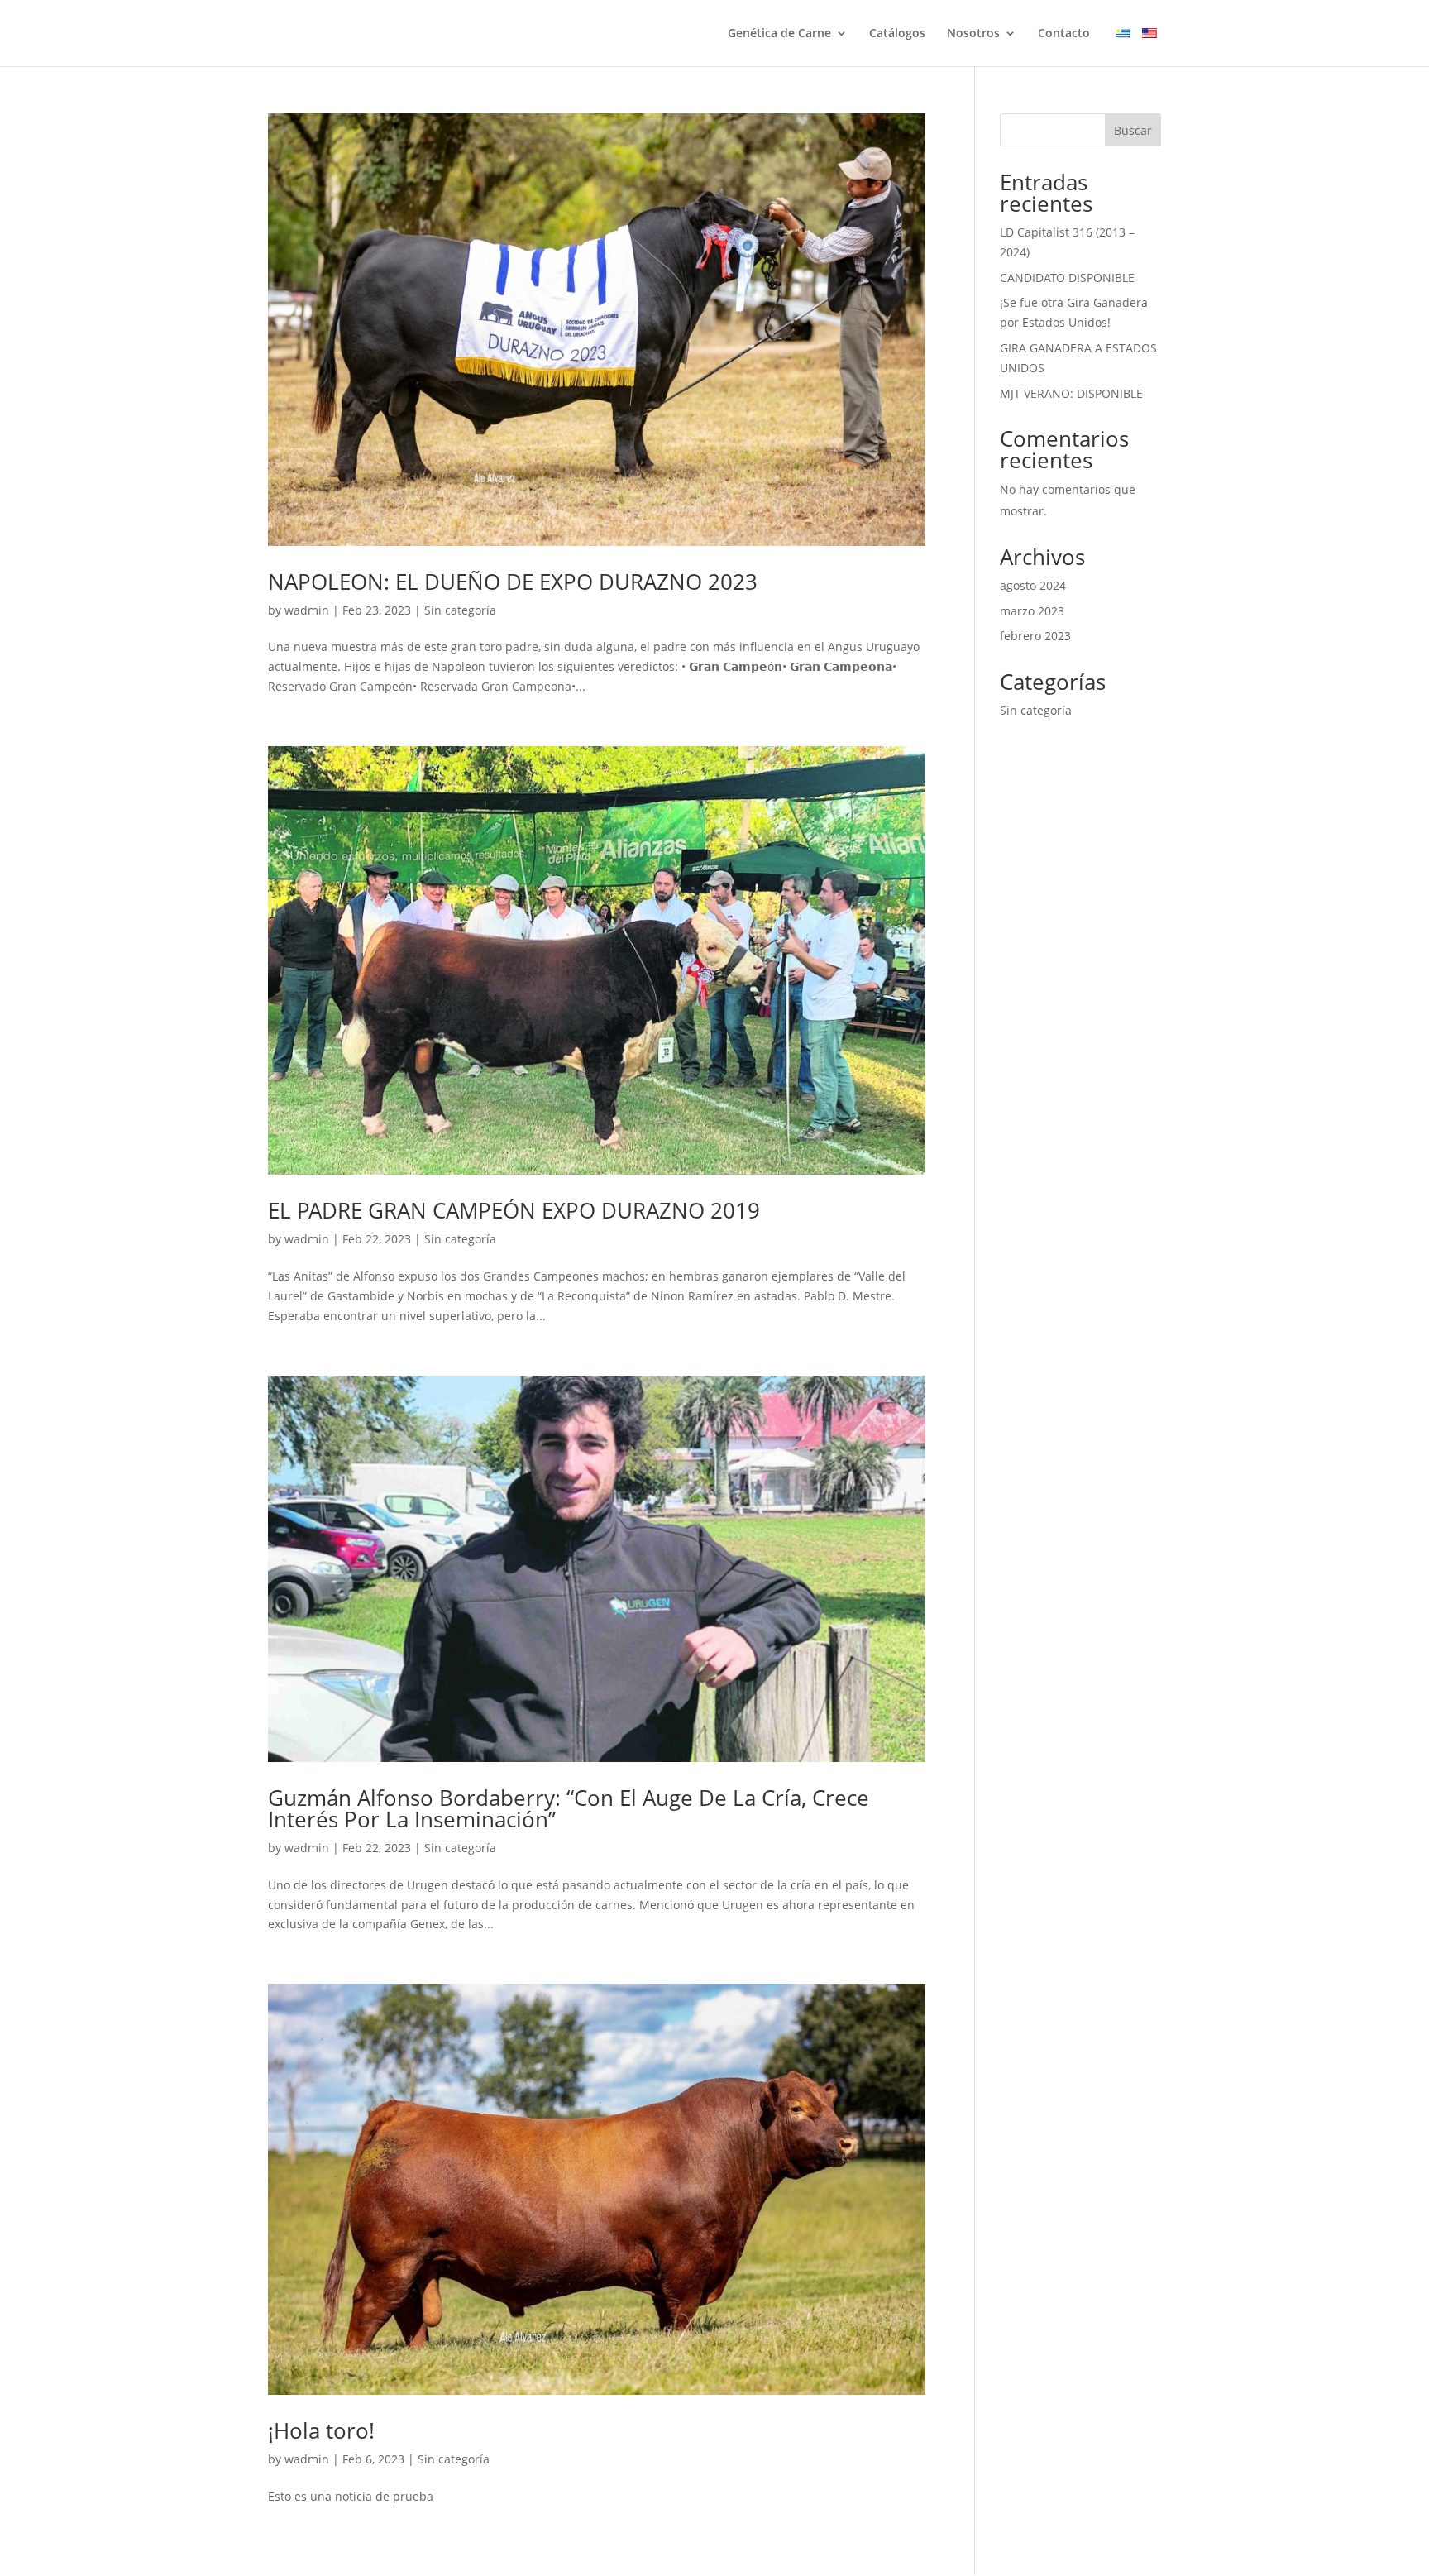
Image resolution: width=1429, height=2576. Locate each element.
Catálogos (897, 34)
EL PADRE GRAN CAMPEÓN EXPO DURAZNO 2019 (514, 1210)
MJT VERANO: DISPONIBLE (1071, 393)
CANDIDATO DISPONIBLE (1067, 278)
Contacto (1064, 34)
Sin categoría (460, 610)
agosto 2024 (1033, 585)
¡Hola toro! (321, 2430)
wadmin (307, 610)
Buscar (1133, 130)
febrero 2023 (1035, 636)
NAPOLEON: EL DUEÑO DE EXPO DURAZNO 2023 (513, 582)
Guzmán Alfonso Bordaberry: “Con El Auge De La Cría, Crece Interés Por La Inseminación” (569, 1808)
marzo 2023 (1032, 611)
